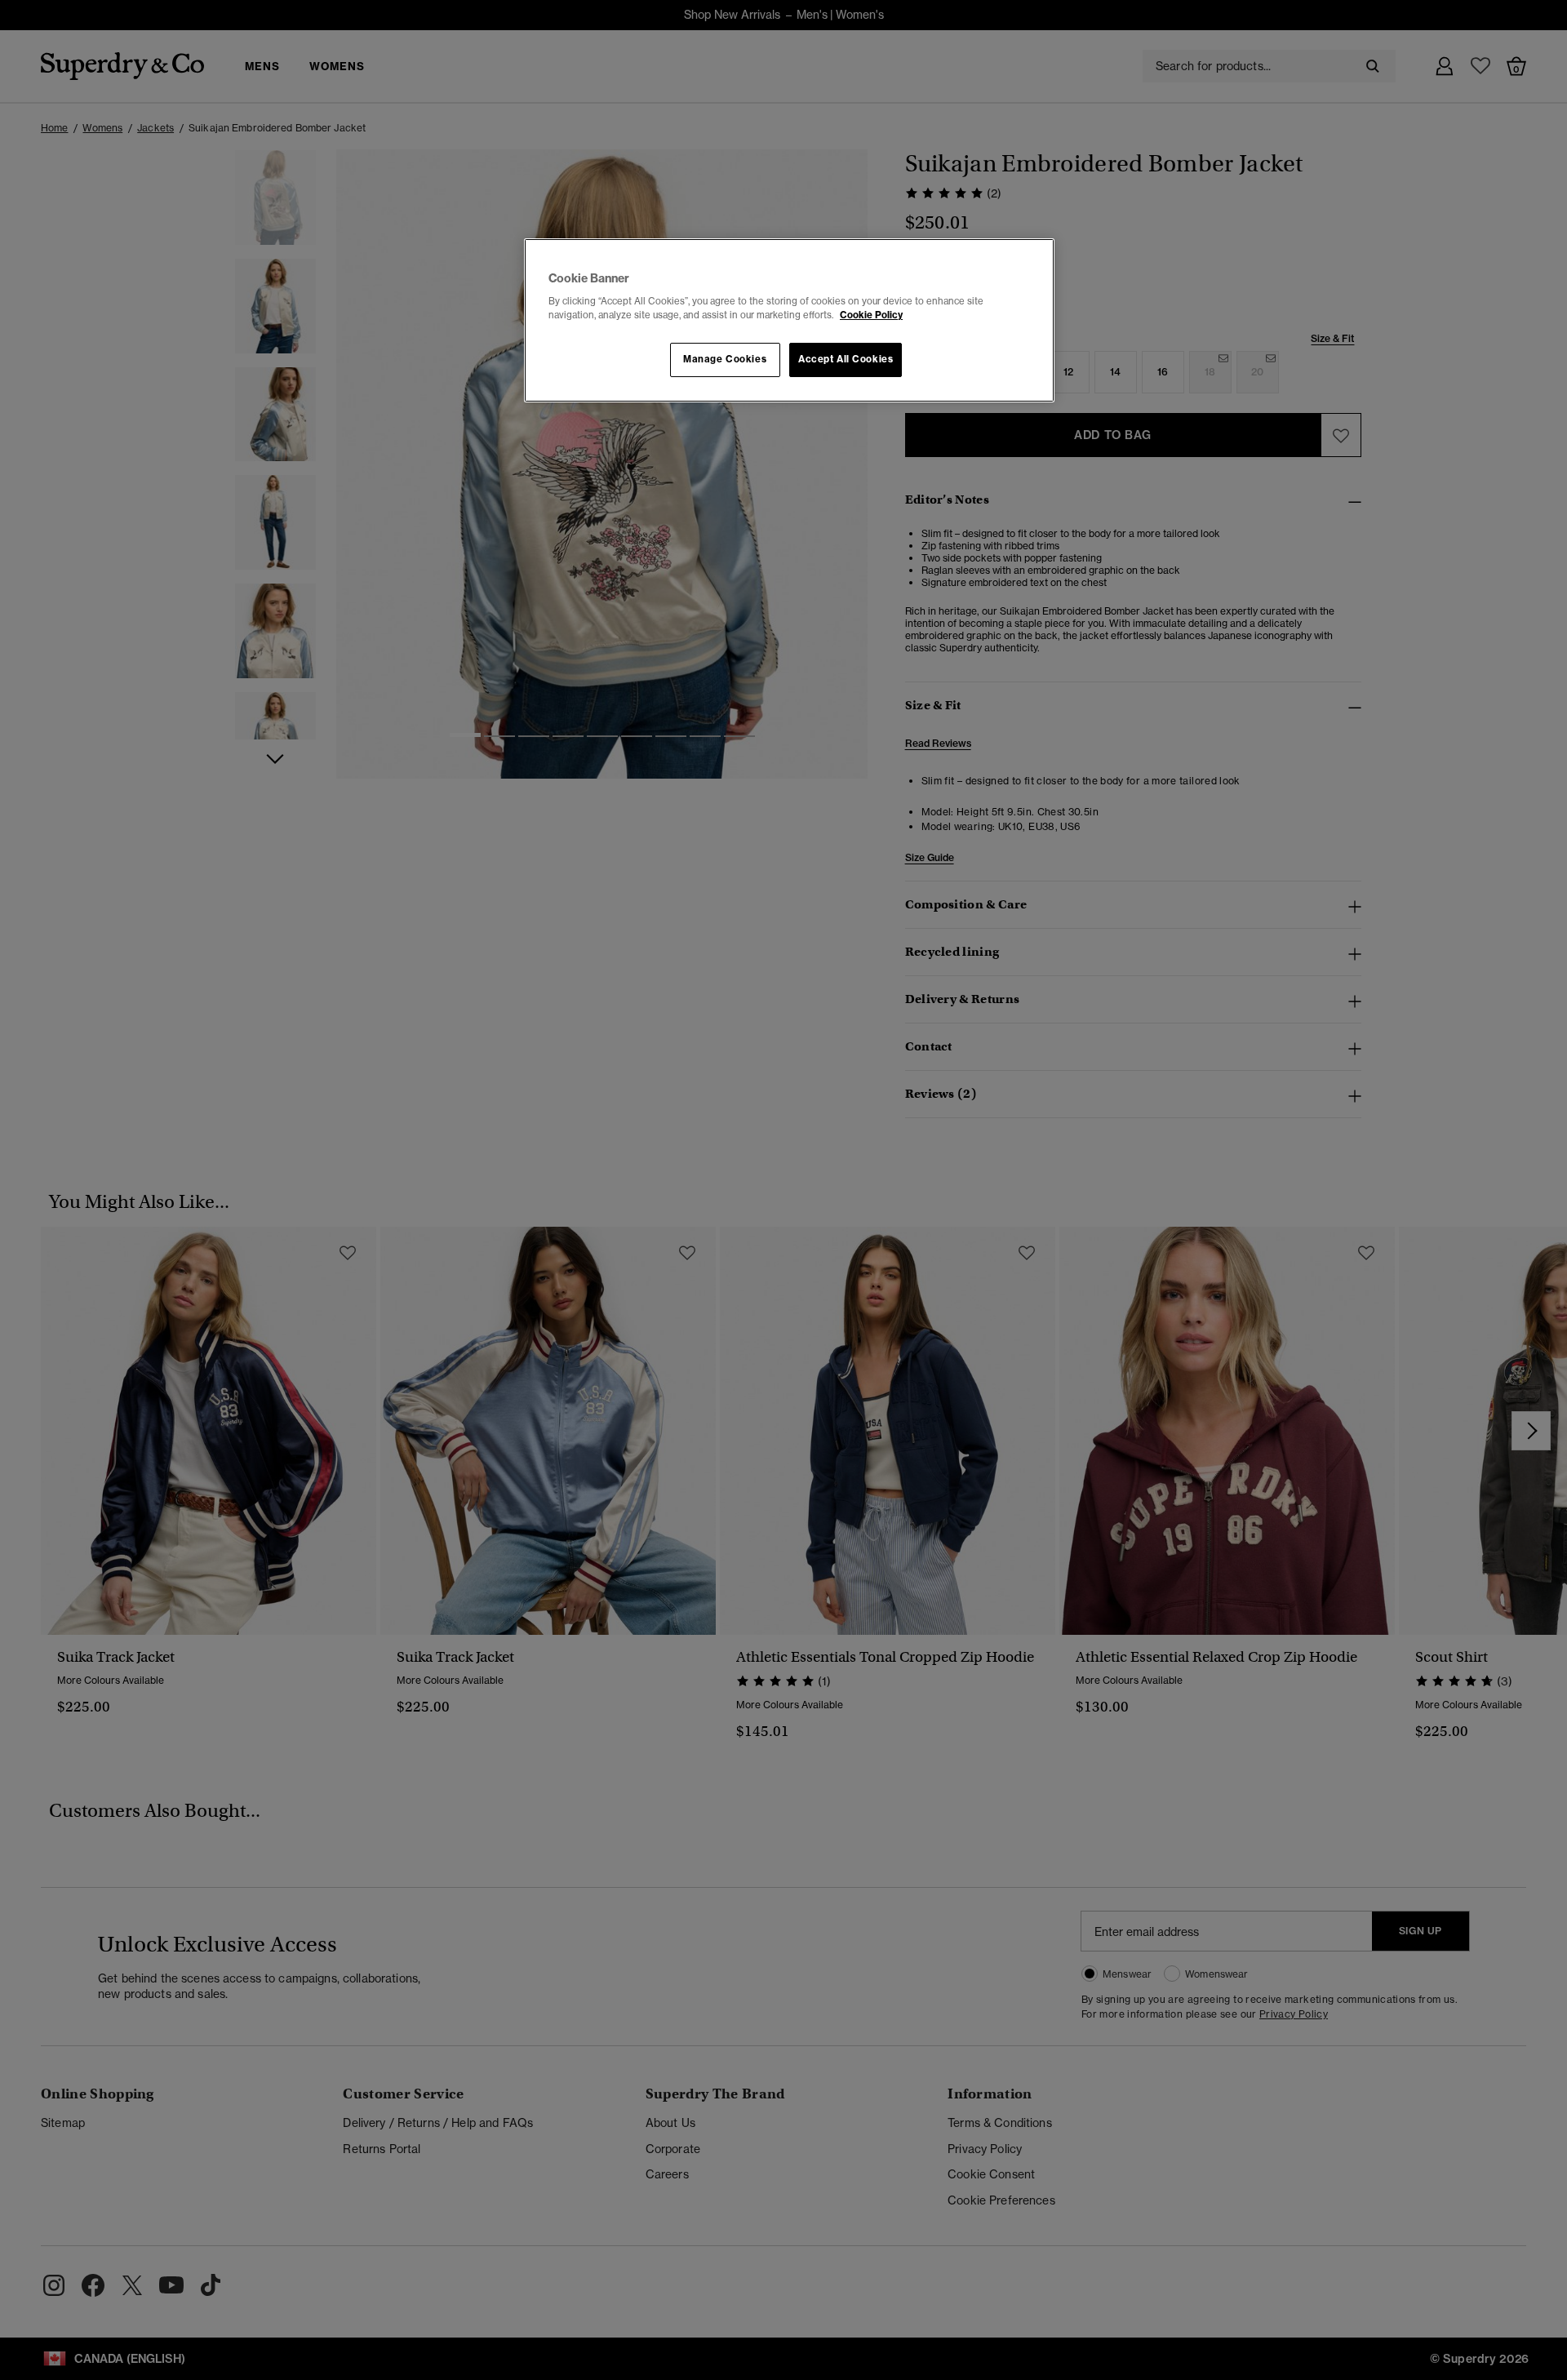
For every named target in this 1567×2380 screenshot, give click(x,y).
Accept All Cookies (846, 359)
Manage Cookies (725, 359)
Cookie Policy (871, 315)
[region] (789, 321)
